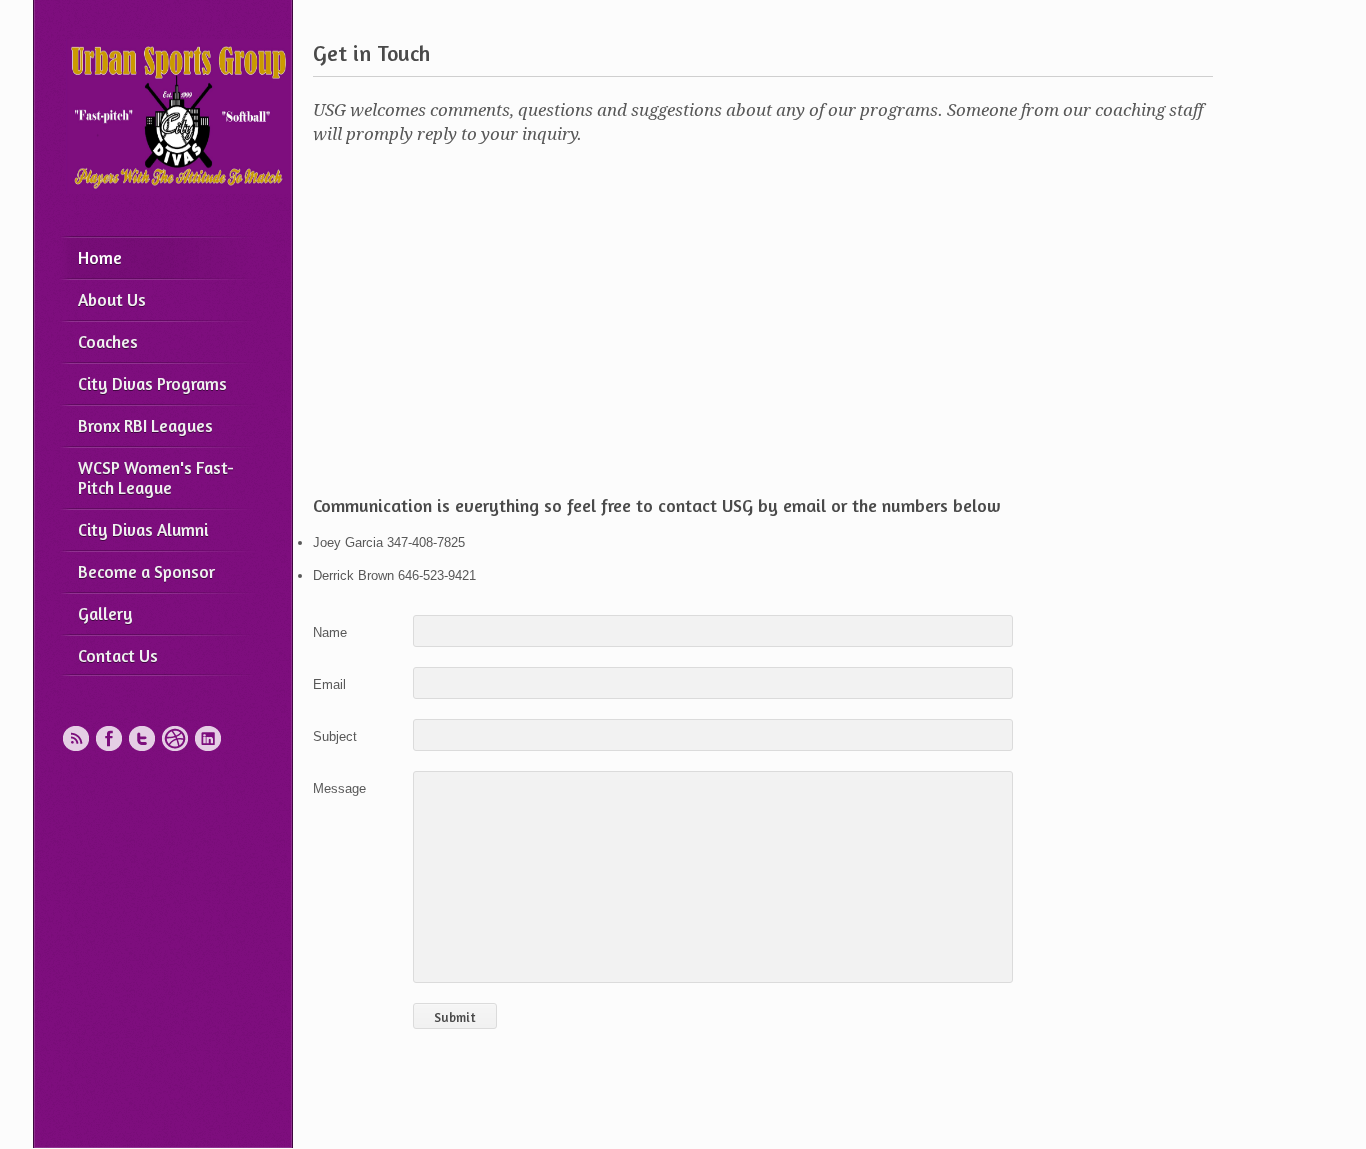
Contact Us (118, 655)
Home (100, 257)
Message (339, 788)
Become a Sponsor (146, 571)
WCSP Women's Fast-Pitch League (156, 477)
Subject (335, 736)
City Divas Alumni (143, 529)
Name (330, 632)
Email (329, 684)
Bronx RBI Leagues (145, 425)
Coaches (108, 341)
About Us (112, 299)
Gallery (105, 613)
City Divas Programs (152, 383)
